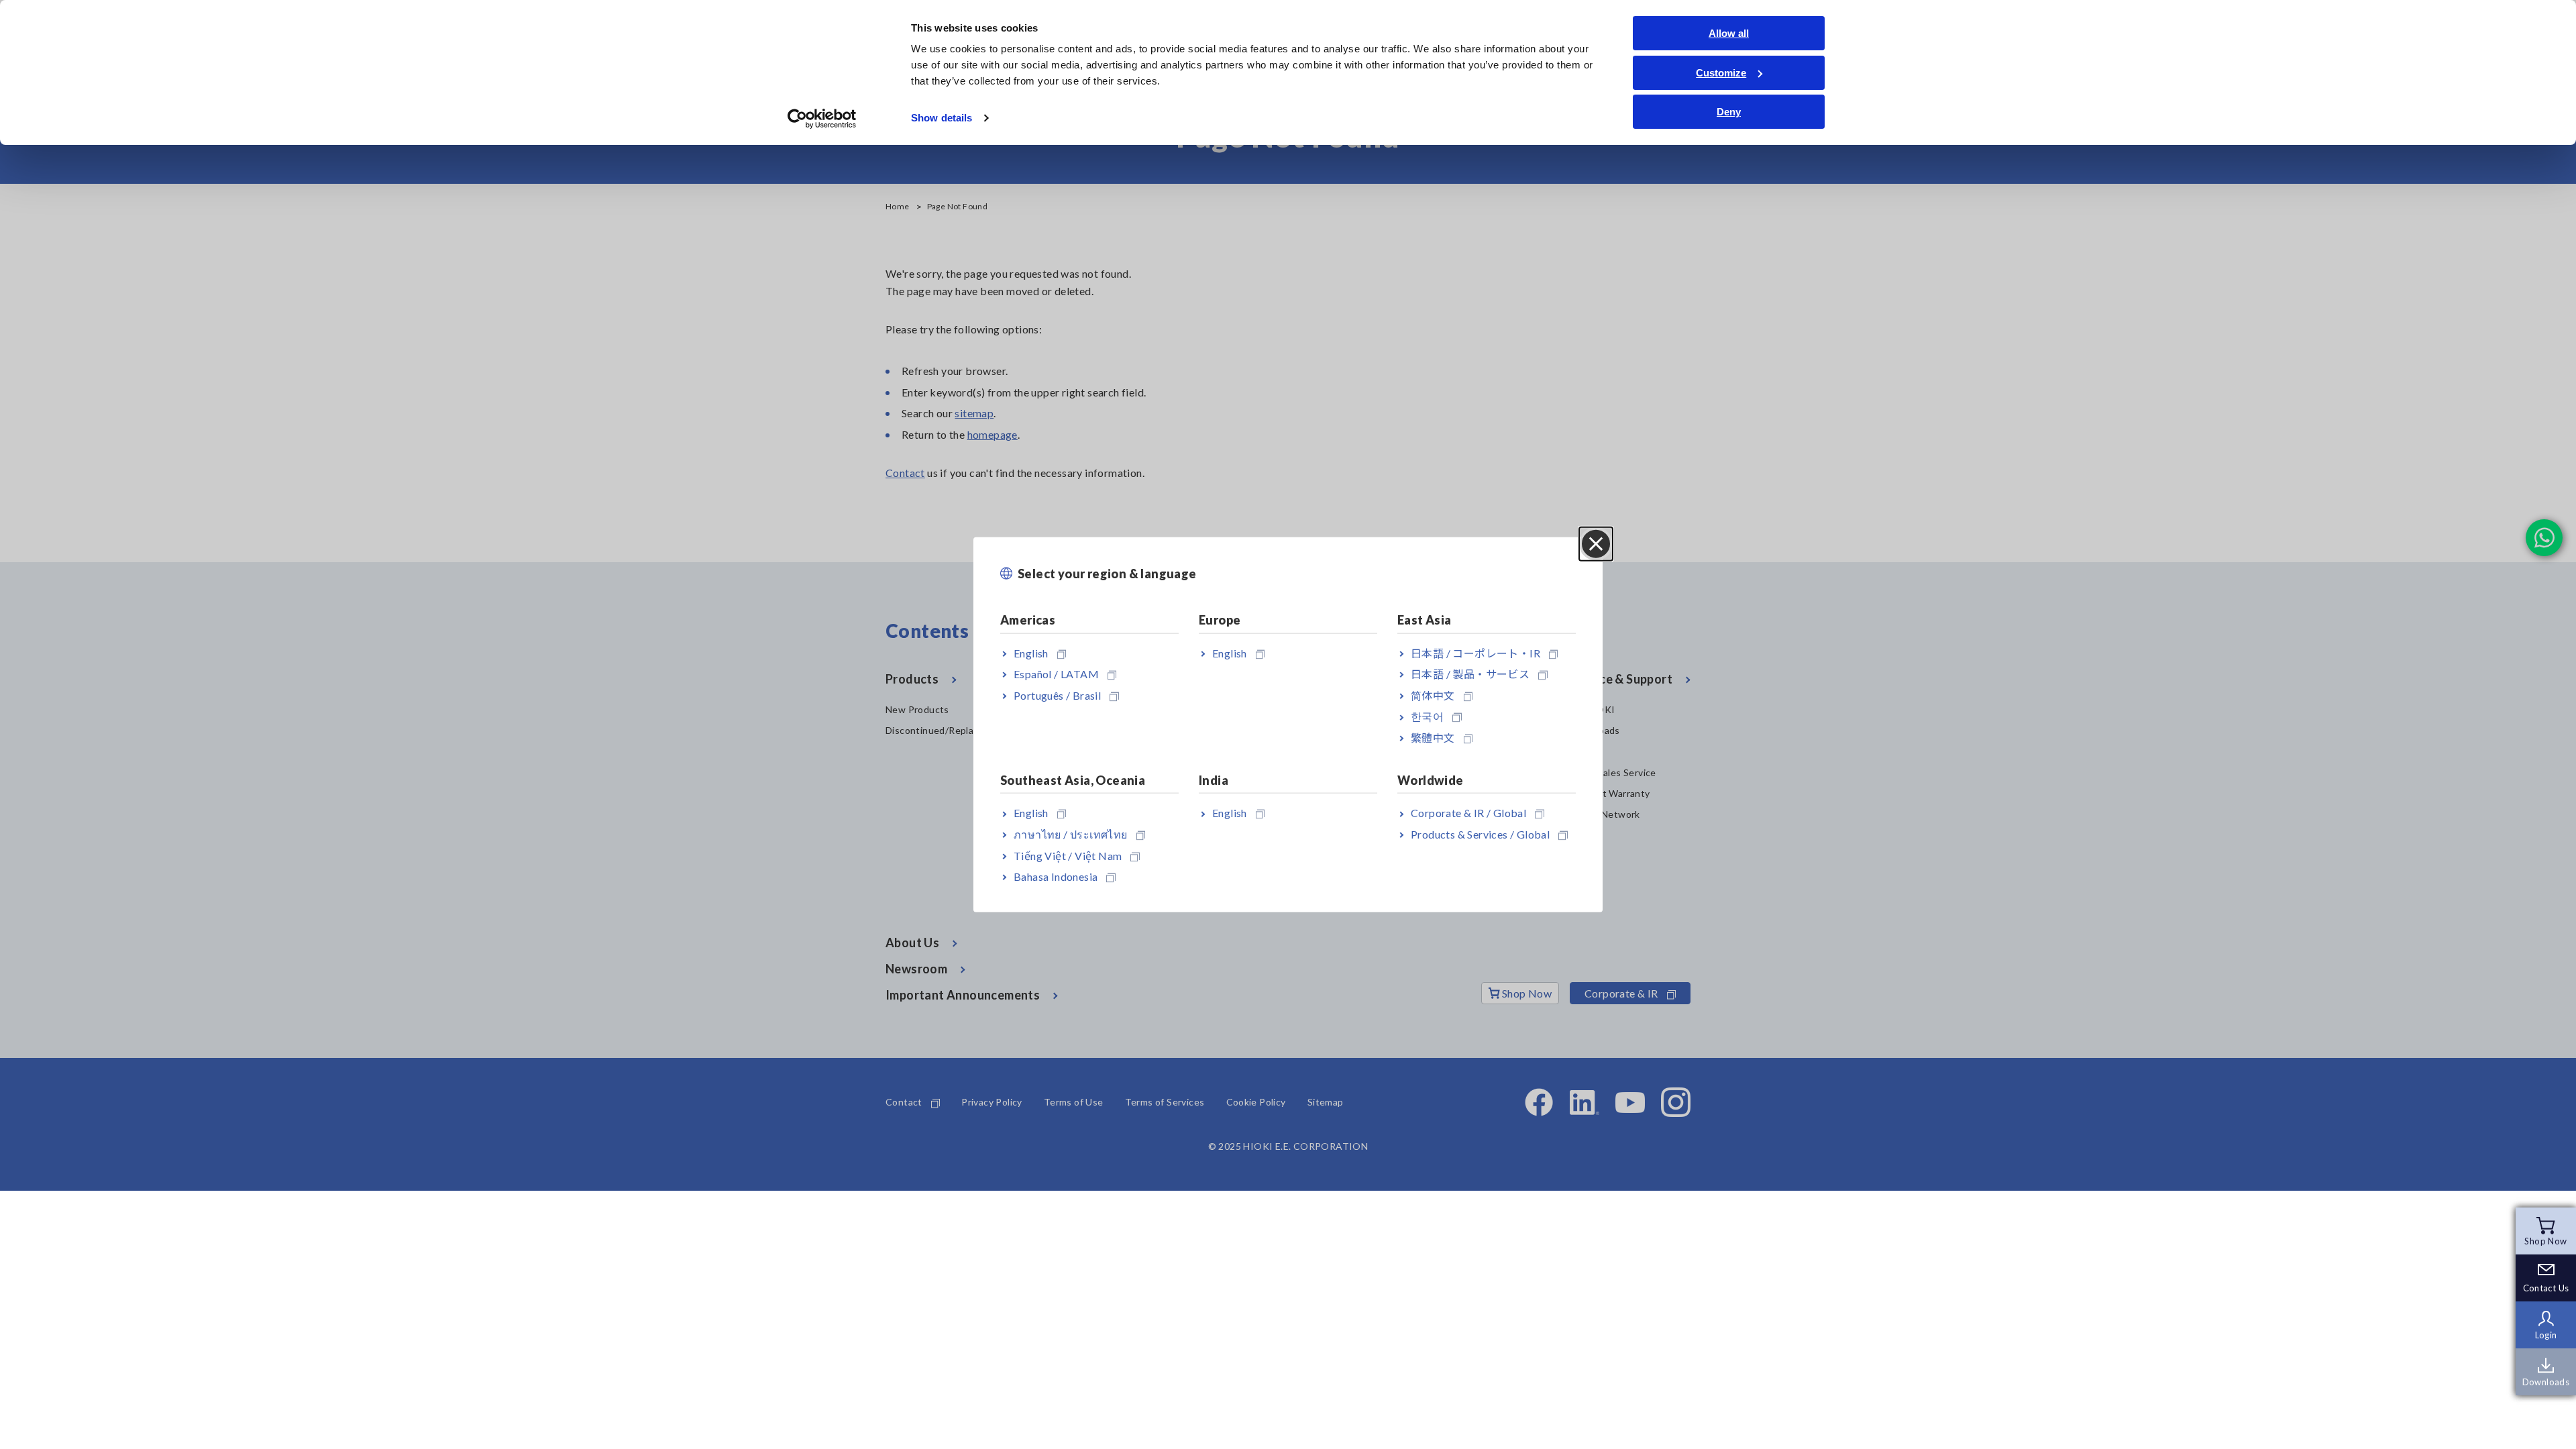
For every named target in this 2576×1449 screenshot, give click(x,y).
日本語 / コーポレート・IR (1475, 652)
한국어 (1427, 716)
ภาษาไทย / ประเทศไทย (1071, 834)
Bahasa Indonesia (1056, 876)
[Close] (1596, 544)
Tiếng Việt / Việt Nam (1068, 855)
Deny (1729, 112)
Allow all (1729, 33)
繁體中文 (1433, 738)
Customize (1721, 73)
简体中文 (1433, 695)
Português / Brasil (1057, 695)
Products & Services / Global (1480, 834)
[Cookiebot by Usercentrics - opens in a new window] (822, 119)
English (1031, 652)
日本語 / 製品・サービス (1470, 674)
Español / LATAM (1056, 674)
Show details (942, 118)
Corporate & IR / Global (1468, 813)
